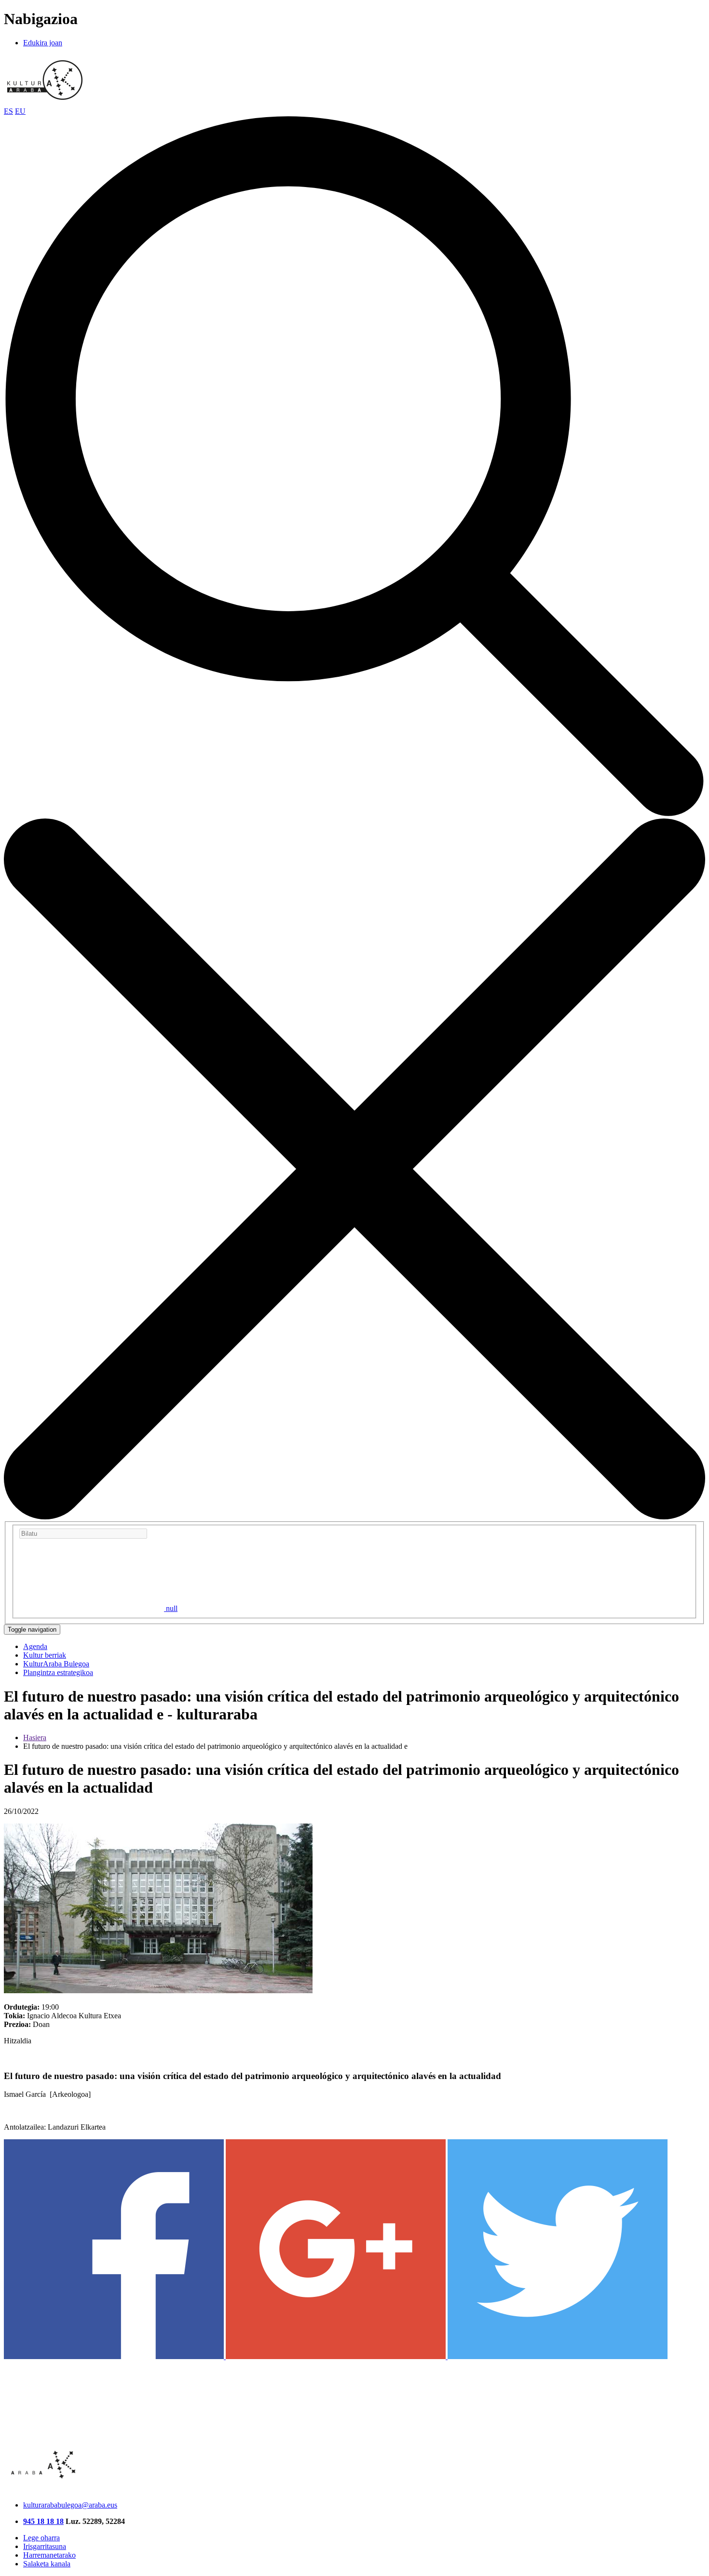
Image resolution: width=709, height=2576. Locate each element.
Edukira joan (43, 43)
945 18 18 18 (43, 2521)
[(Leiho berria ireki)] (115, 2356)
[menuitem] (35, 1646)
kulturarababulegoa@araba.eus (70, 2505)
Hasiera (35, 1737)
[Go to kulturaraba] (45, 102)
